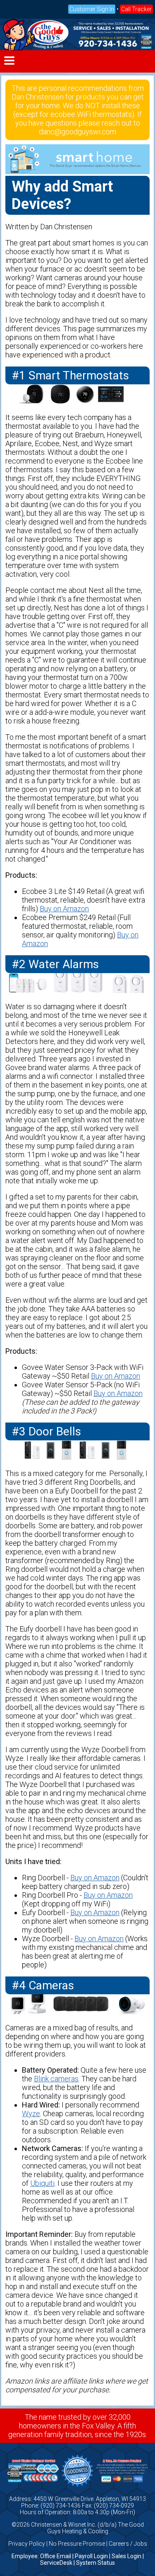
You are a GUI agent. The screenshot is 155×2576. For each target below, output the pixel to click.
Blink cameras (56, 2079)
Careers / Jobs (128, 2544)
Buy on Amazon (64, 909)
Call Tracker (136, 9)
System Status (95, 2563)
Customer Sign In (92, 9)
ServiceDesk (56, 2563)
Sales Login (126, 2556)
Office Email (56, 2556)
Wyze (31, 2113)
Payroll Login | (93, 2556)
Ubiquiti (42, 2183)
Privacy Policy (27, 2544)
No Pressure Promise (77, 2544)
